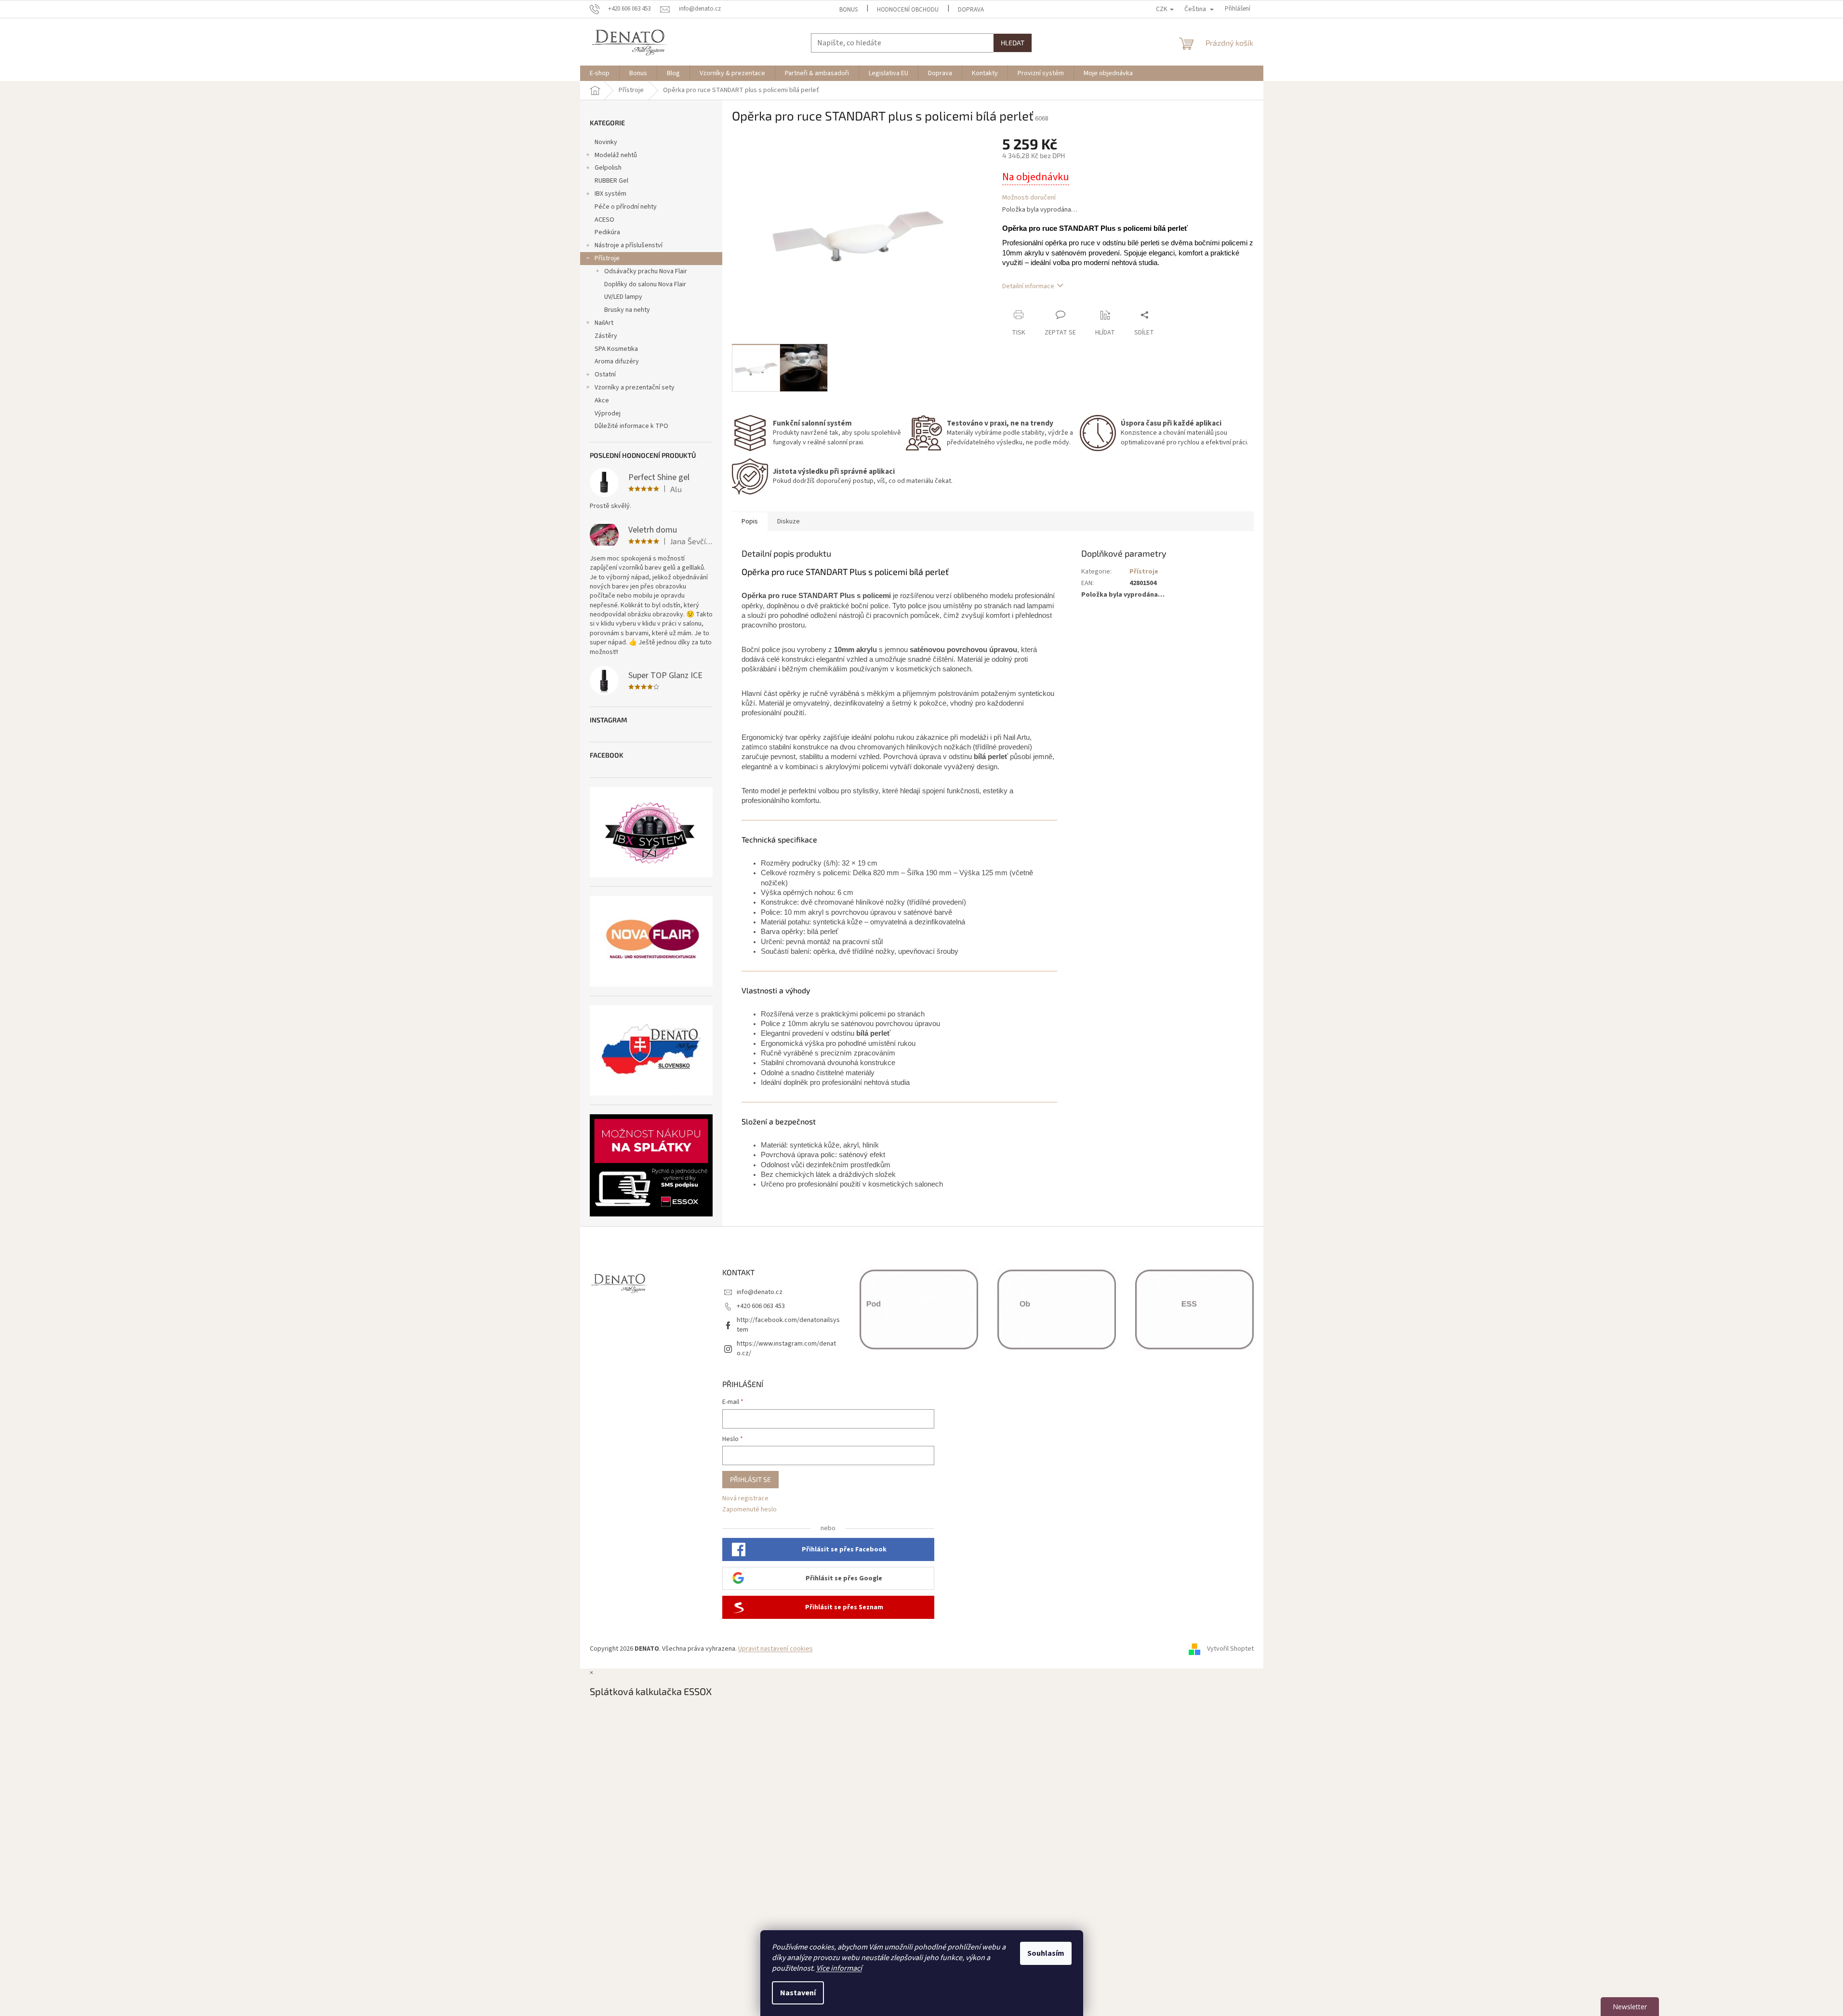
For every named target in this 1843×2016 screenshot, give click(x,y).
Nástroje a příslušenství (629, 245)
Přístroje (607, 258)
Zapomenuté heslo (749, 1510)
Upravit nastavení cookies (776, 1649)
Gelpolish (608, 168)
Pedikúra (607, 232)
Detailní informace (1028, 286)
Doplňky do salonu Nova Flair (645, 284)
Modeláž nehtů (616, 155)
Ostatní (605, 374)
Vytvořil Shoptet (1230, 1649)
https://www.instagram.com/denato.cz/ (786, 1348)
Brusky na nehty (627, 310)
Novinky (606, 142)
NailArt (604, 323)
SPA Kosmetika (616, 349)
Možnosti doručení (1029, 198)
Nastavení (798, 1993)
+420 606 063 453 (761, 1306)
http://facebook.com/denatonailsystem (788, 1325)
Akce (602, 401)
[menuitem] (600, 73)
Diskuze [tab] (789, 521)
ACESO (604, 220)
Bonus (849, 10)
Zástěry (606, 336)
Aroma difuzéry (617, 361)
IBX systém (610, 194)
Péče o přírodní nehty (626, 207)
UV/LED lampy (623, 297)
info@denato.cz (760, 1292)
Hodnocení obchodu (908, 10)
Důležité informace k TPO (631, 426)
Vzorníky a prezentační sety (635, 387)
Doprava (971, 10)
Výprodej (608, 414)
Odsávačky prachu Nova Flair (646, 271)
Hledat (1013, 43)
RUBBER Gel (611, 181)
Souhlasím (1046, 1953)
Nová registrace (745, 1499)
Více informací (839, 1968)
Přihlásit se (750, 1479)
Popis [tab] (750, 521)
